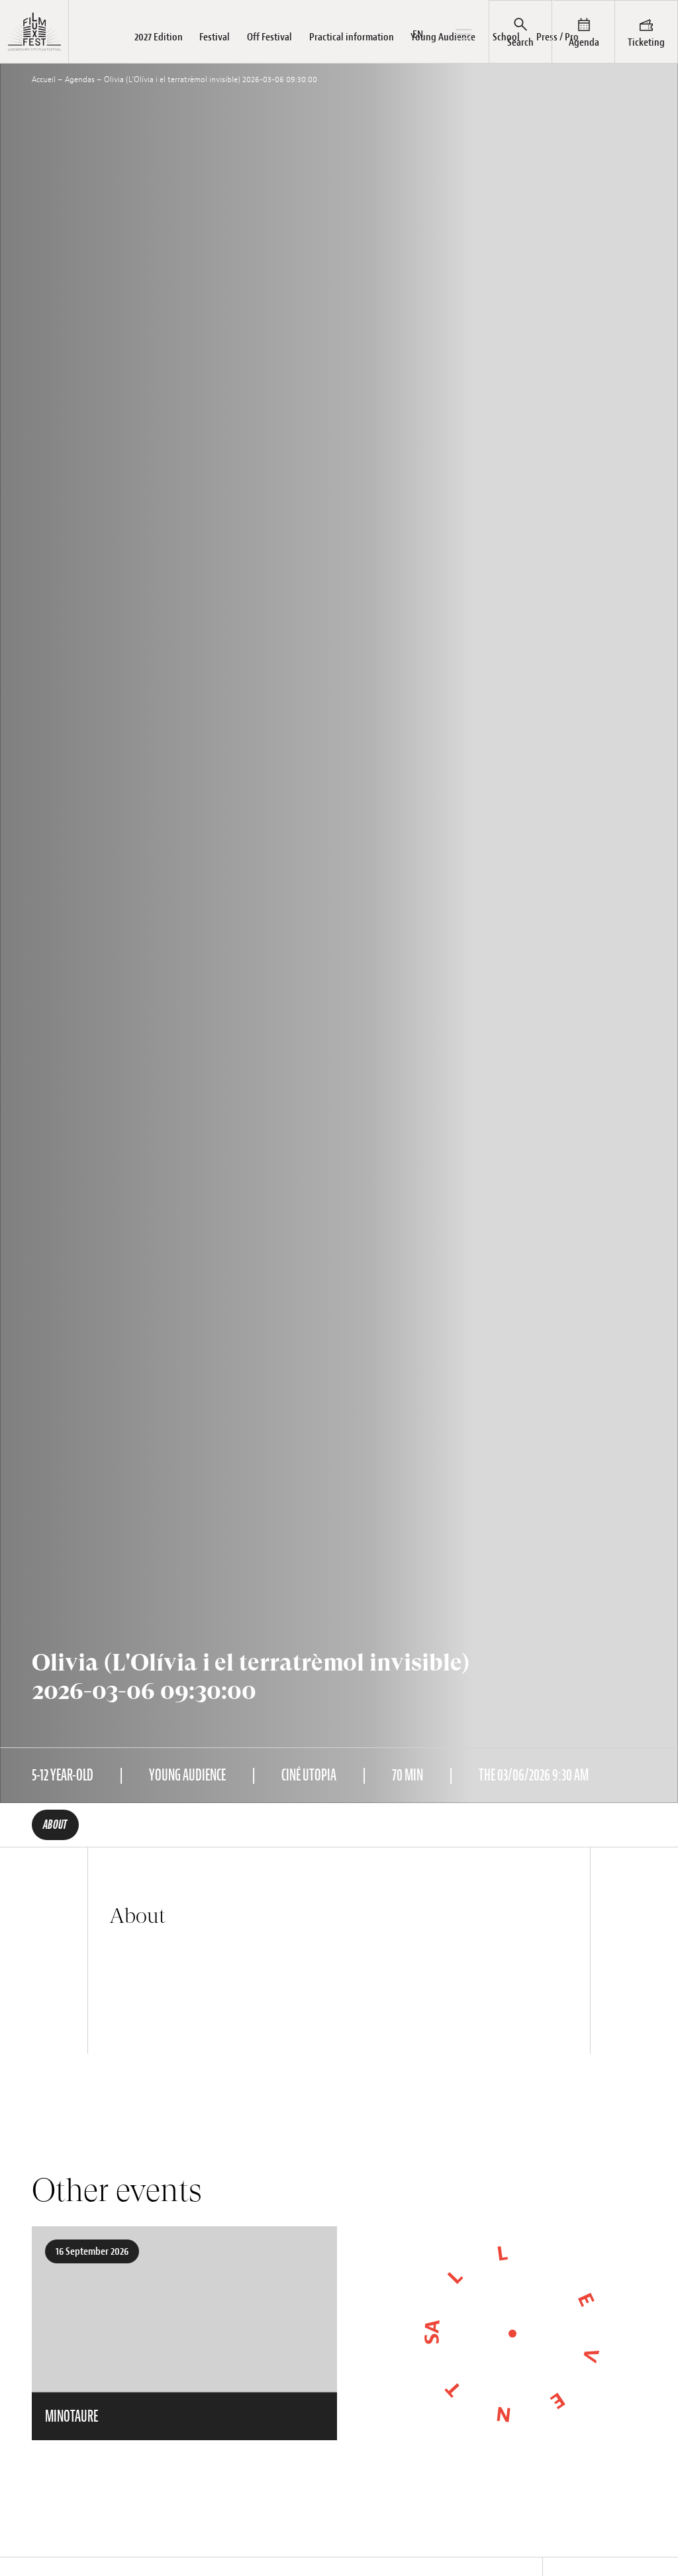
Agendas (80, 79)
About (55, 1825)
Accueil (44, 79)
